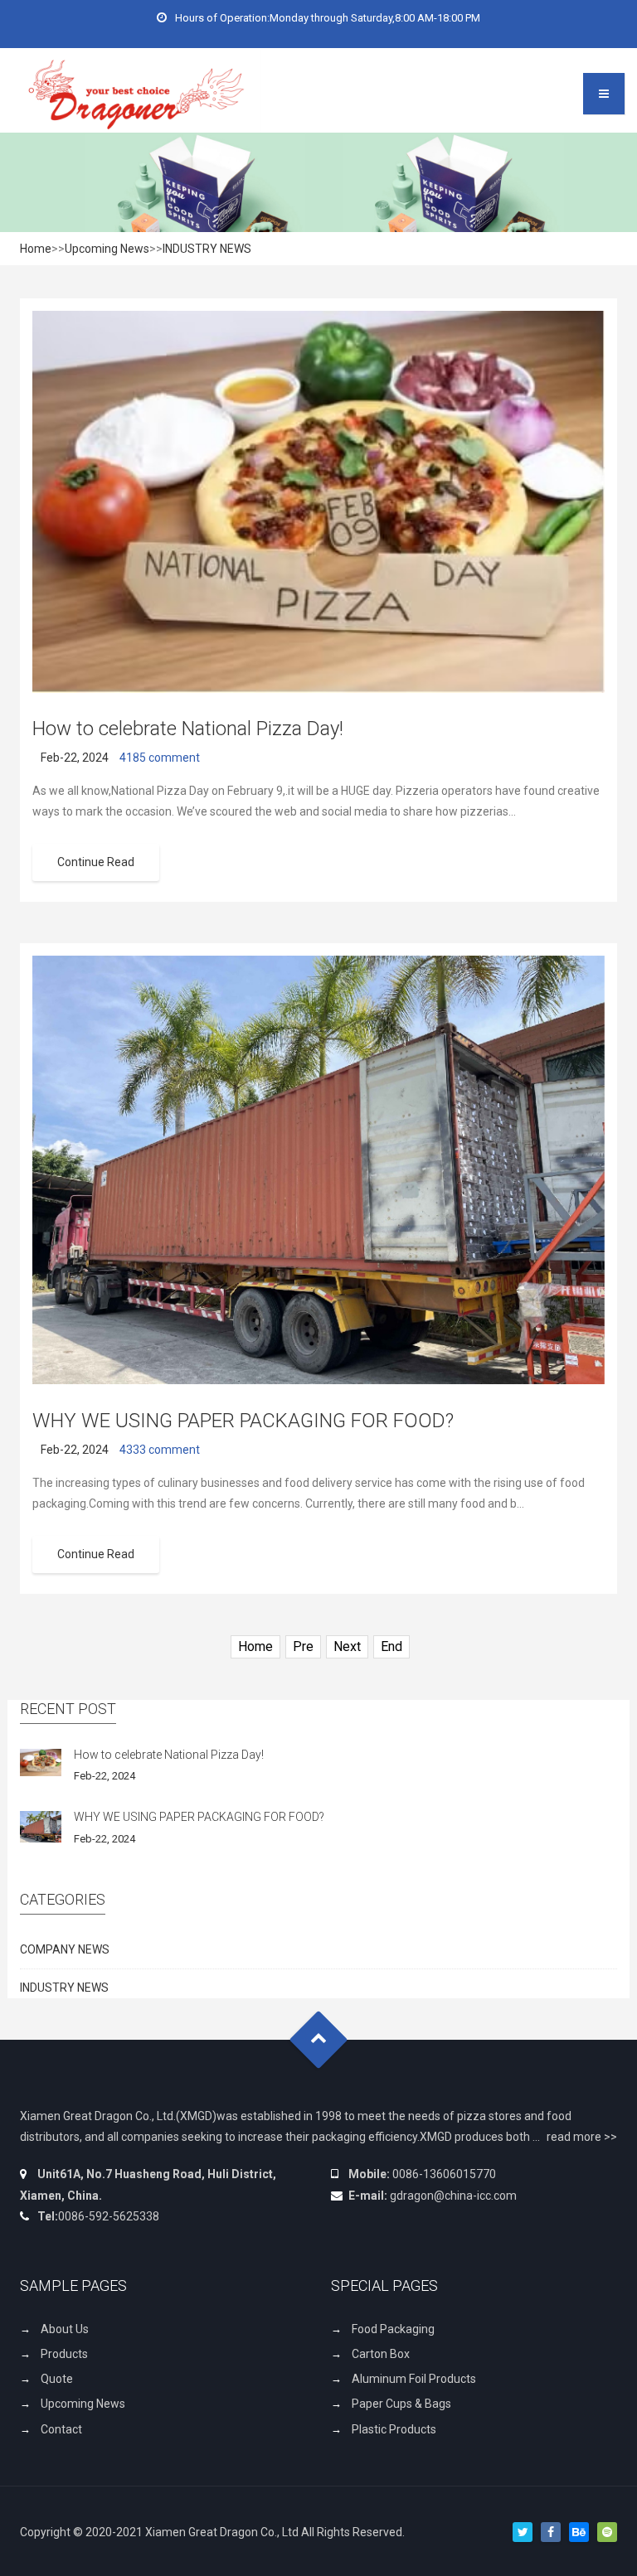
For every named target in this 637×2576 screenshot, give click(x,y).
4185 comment (160, 758)
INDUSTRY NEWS (207, 249)
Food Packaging (393, 2329)
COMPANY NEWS (65, 1949)
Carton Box (381, 2354)
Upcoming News (107, 249)
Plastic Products (394, 2429)
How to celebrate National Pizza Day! (188, 729)
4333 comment (160, 1450)
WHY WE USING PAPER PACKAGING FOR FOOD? (243, 1421)
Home (36, 249)
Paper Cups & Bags (401, 2404)
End (391, 1646)
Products (64, 2354)
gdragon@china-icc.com (453, 2196)
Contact (61, 2429)
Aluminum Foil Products (414, 2379)
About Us (65, 2329)
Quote (57, 2379)
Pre (303, 1646)
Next (347, 1646)
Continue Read (96, 862)
